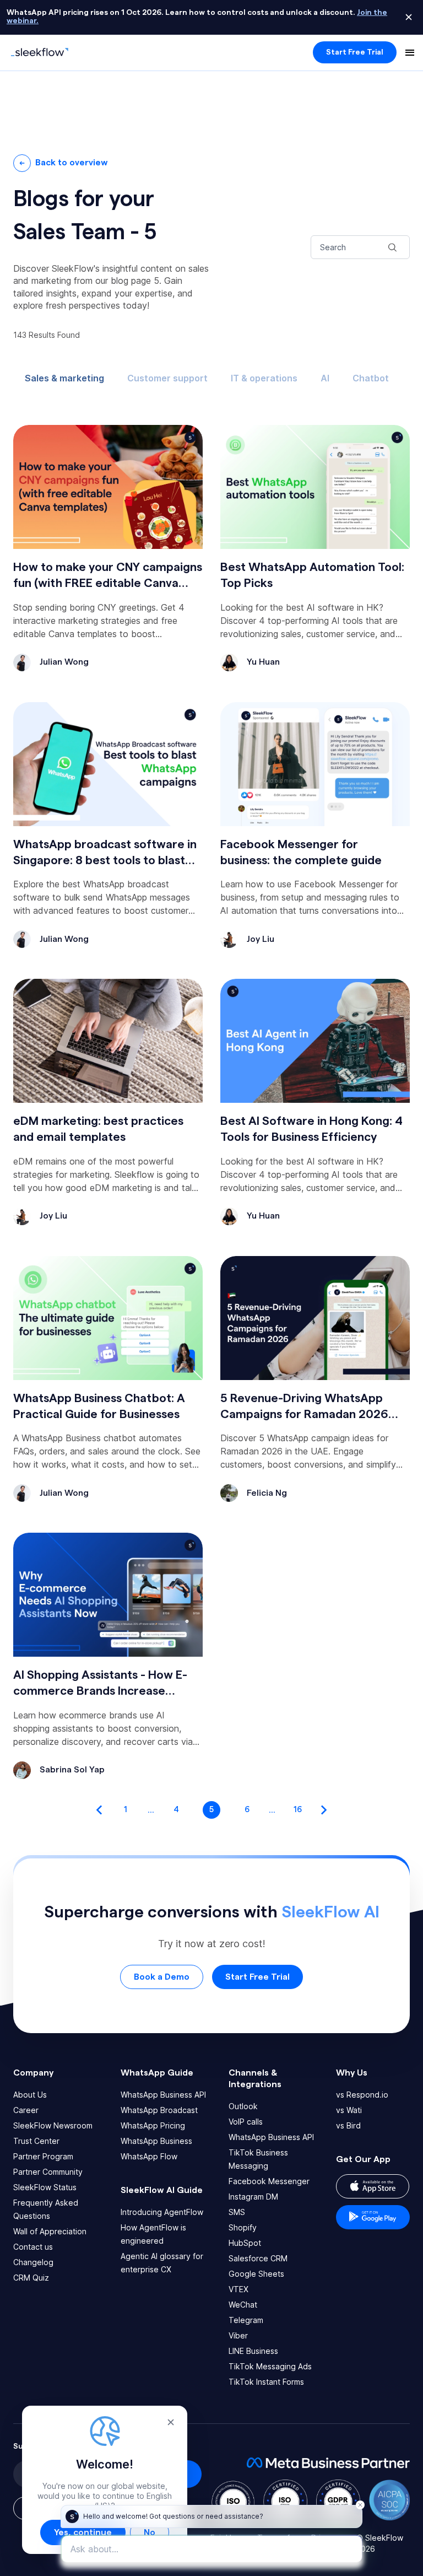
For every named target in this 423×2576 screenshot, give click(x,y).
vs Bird (348, 2125)
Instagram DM (253, 2197)
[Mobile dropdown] (410, 52)
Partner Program (43, 2156)
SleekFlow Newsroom (53, 2125)
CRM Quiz (31, 2278)
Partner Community (48, 2172)
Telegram (246, 2320)
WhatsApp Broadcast (159, 2110)
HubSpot (245, 2243)
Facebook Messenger (269, 2181)
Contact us (33, 2247)
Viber (238, 2335)
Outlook (243, 2106)
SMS (237, 2212)
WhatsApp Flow (149, 2156)
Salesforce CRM (258, 2258)
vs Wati (349, 2110)
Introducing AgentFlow (162, 2212)
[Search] (392, 247)
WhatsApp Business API (163, 2095)
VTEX (238, 2289)
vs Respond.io (362, 2095)
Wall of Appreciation (50, 2231)
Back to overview (72, 163)
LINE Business (253, 2351)
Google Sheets (256, 2274)
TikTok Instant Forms (266, 2382)
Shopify (243, 2227)
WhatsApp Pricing (153, 2125)
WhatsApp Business (156, 2141)
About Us (30, 2095)
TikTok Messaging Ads (270, 2366)
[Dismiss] (409, 17)
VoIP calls (246, 2122)
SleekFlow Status (45, 2187)
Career (26, 2110)
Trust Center (36, 2141)
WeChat (243, 2305)
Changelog (33, 2262)
